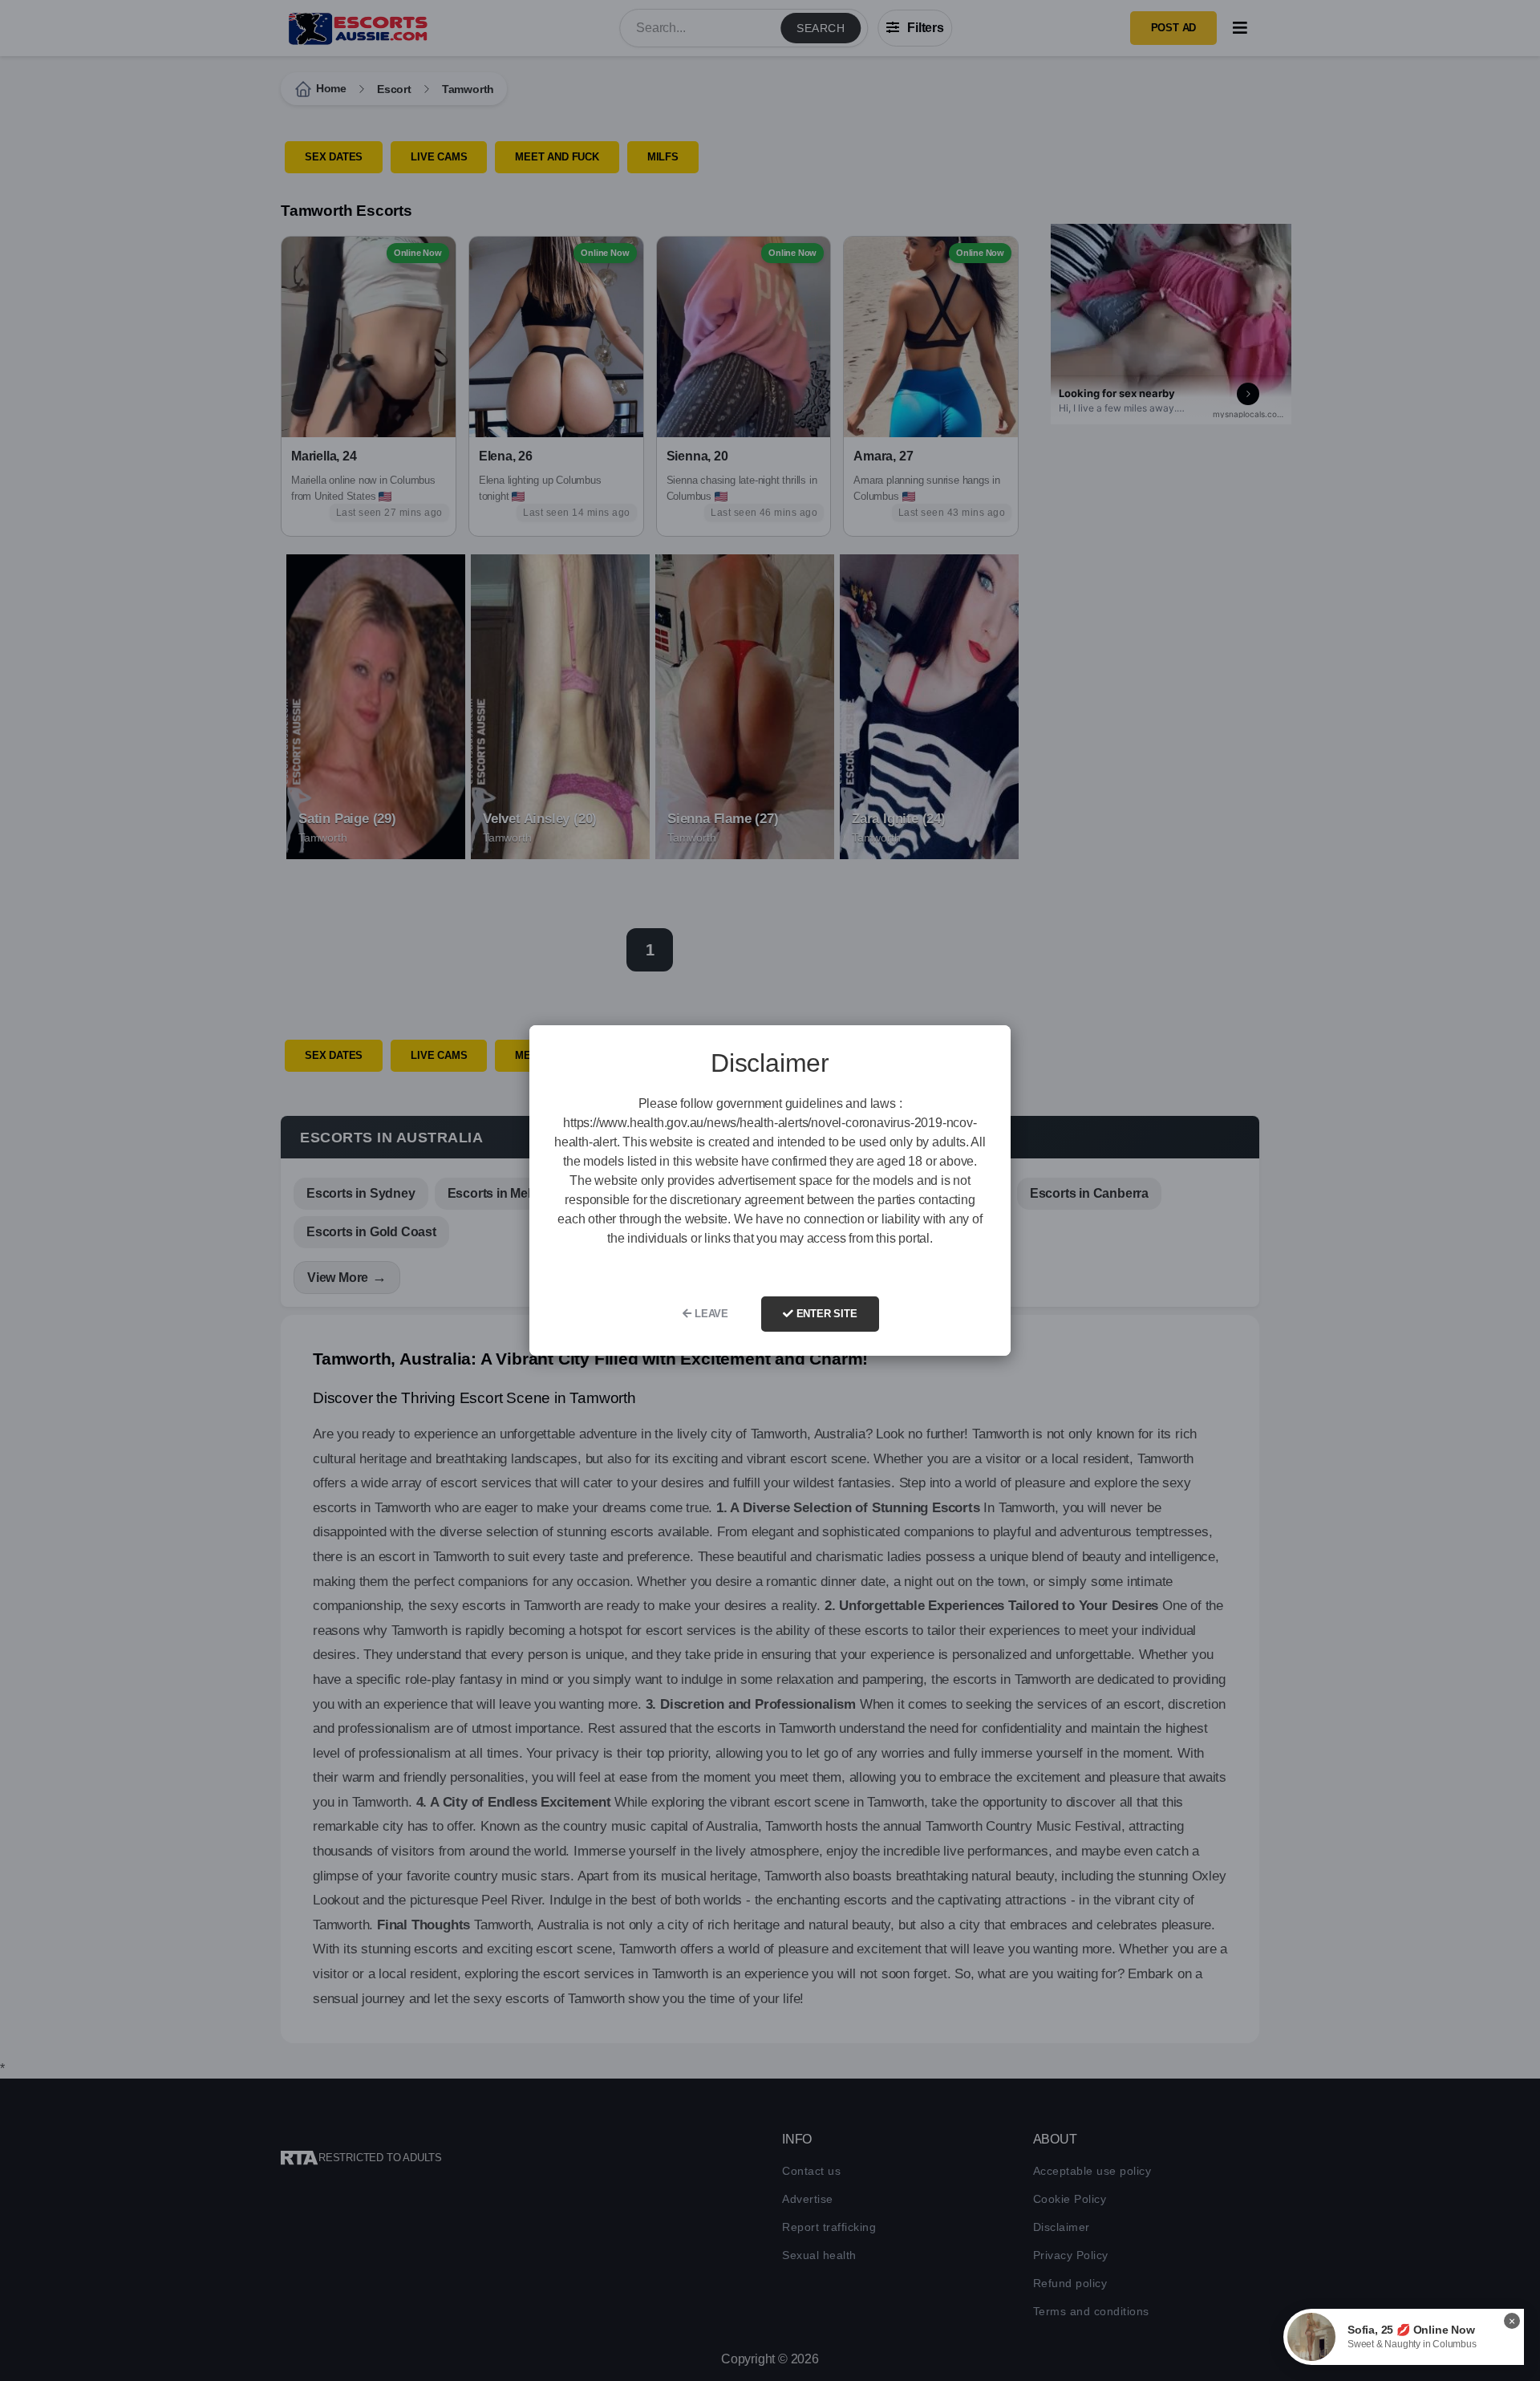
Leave (710, 1314)
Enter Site (825, 1314)
